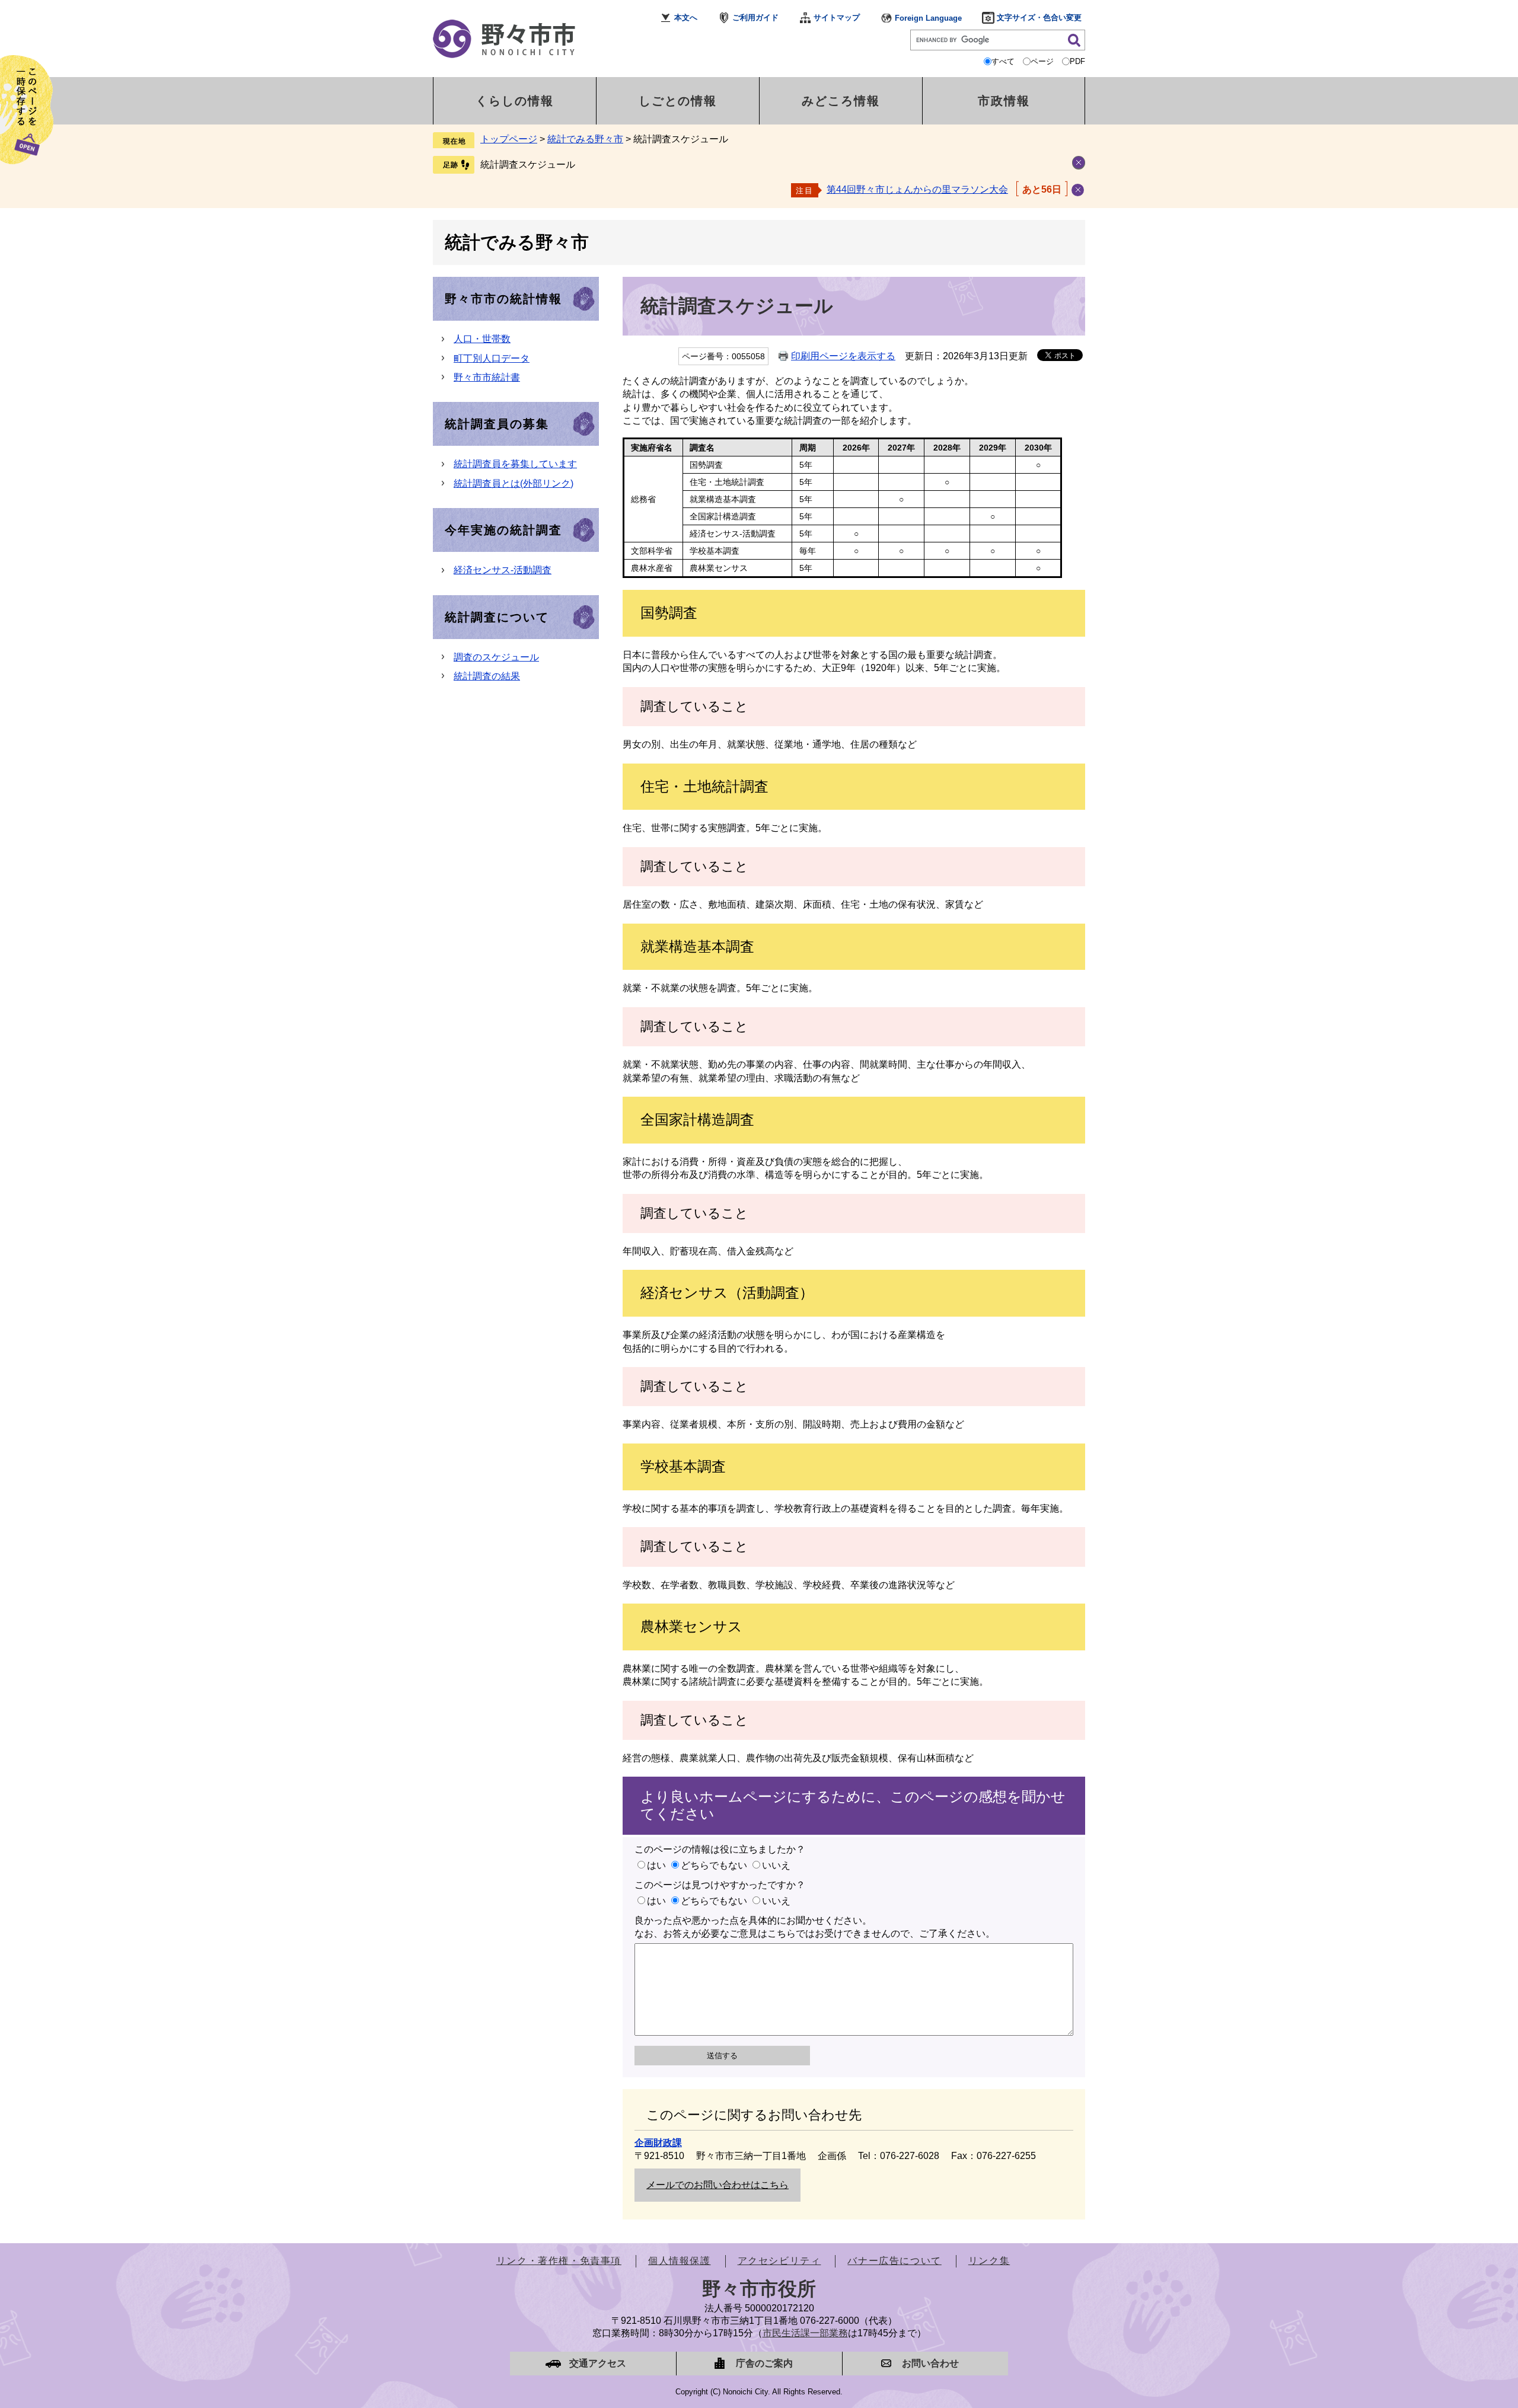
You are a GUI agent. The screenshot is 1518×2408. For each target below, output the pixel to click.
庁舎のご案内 (764, 2363)
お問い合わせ (930, 2363)
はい (656, 1865)
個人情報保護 (680, 2261)
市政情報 (1004, 101)
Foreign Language (928, 18)
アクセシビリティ (779, 2261)
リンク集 (989, 2261)
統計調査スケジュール (528, 165)
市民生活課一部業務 (805, 2333)
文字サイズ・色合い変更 (1039, 17)
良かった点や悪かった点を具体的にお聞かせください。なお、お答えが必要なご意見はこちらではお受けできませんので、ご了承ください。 (815, 1927)
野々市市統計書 (487, 377)
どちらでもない (714, 1865)
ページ (1042, 61)
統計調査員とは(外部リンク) (514, 483)
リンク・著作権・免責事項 (559, 2261)
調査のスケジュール (496, 657)
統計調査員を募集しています (515, 464)
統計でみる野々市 (585, 139)
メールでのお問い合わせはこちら (717, 2185)
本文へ (686, 17)
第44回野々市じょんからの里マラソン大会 (917, 189)
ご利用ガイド (755, 17)
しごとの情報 (678, 101)
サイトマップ (837, 17)
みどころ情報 (841, 101)
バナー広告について (894, 2261)
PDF (1077, 61)
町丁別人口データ (492, 358)
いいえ (776, 1865)
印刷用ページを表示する (843, 356)
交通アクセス (598, 2363)
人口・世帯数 (482, 339)
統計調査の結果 (487, 676)
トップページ (509, 139)
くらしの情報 (515, 101)
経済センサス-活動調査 (503, 570)
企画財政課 (658, 2143)
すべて (1003, 61)
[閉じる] (1078, 190)
